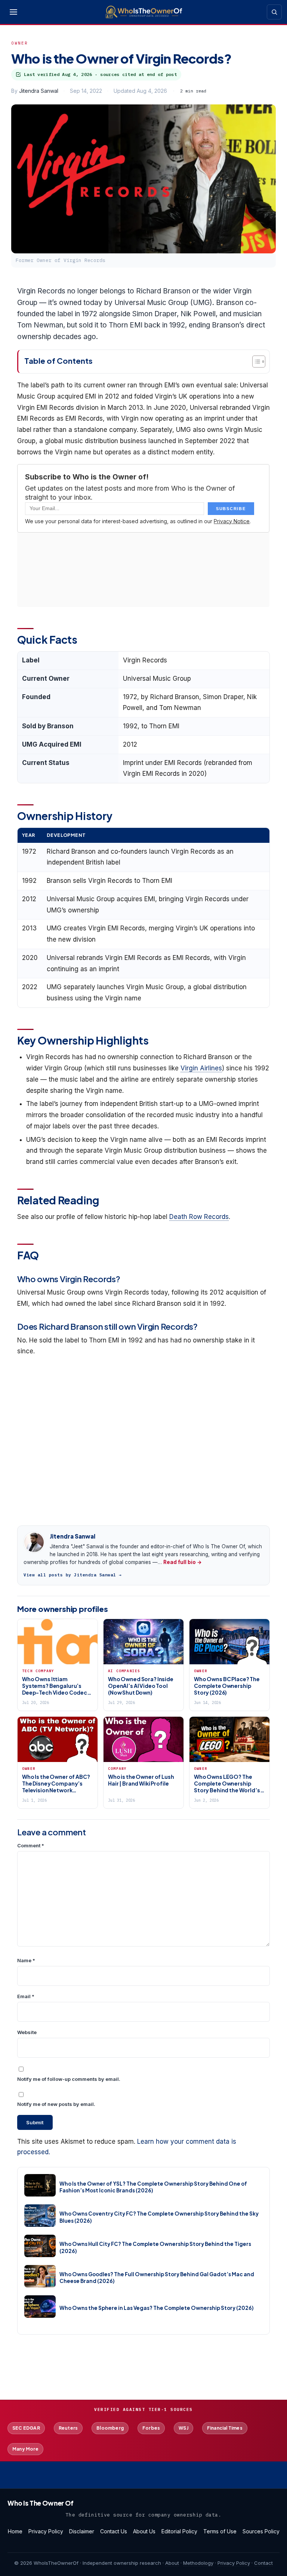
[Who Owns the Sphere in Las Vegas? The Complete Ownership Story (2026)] (40, 2307)
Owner (20, 43)
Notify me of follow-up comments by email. (69, 2079)
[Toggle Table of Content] (255, 362)
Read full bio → (183, 1562)
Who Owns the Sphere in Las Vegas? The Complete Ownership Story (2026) (157, 2308)
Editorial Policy (179, 2531)
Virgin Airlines (201, 1068)
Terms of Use (220, 2531)
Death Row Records (199, 1217)
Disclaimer (82, 2531)
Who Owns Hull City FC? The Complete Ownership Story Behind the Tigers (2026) (155, 2247)
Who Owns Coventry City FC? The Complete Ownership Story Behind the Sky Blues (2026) (159, 2217)
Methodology (198, 2563)
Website (27, 2032)
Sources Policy (261, 2531)
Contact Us (114, 2531)
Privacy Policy (46, 2531)
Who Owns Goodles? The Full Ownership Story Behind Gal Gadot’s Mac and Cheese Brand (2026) (157, 2278)
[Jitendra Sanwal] (34, 1542)
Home (15, 2531)
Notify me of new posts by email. (56, 2104)
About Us (144, 2531)
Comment (31, 1845)
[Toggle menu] (13, 12)
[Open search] (274, 12)
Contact (263, 2563)
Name (26, 1960)
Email (26, 1996)
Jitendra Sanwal (39, 91)
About (172, 2563)
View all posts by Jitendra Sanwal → (73, 1575)
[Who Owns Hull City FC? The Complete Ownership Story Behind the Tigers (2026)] (40, 2246)
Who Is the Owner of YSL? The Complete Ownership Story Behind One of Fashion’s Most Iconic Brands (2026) (153, 2187)
